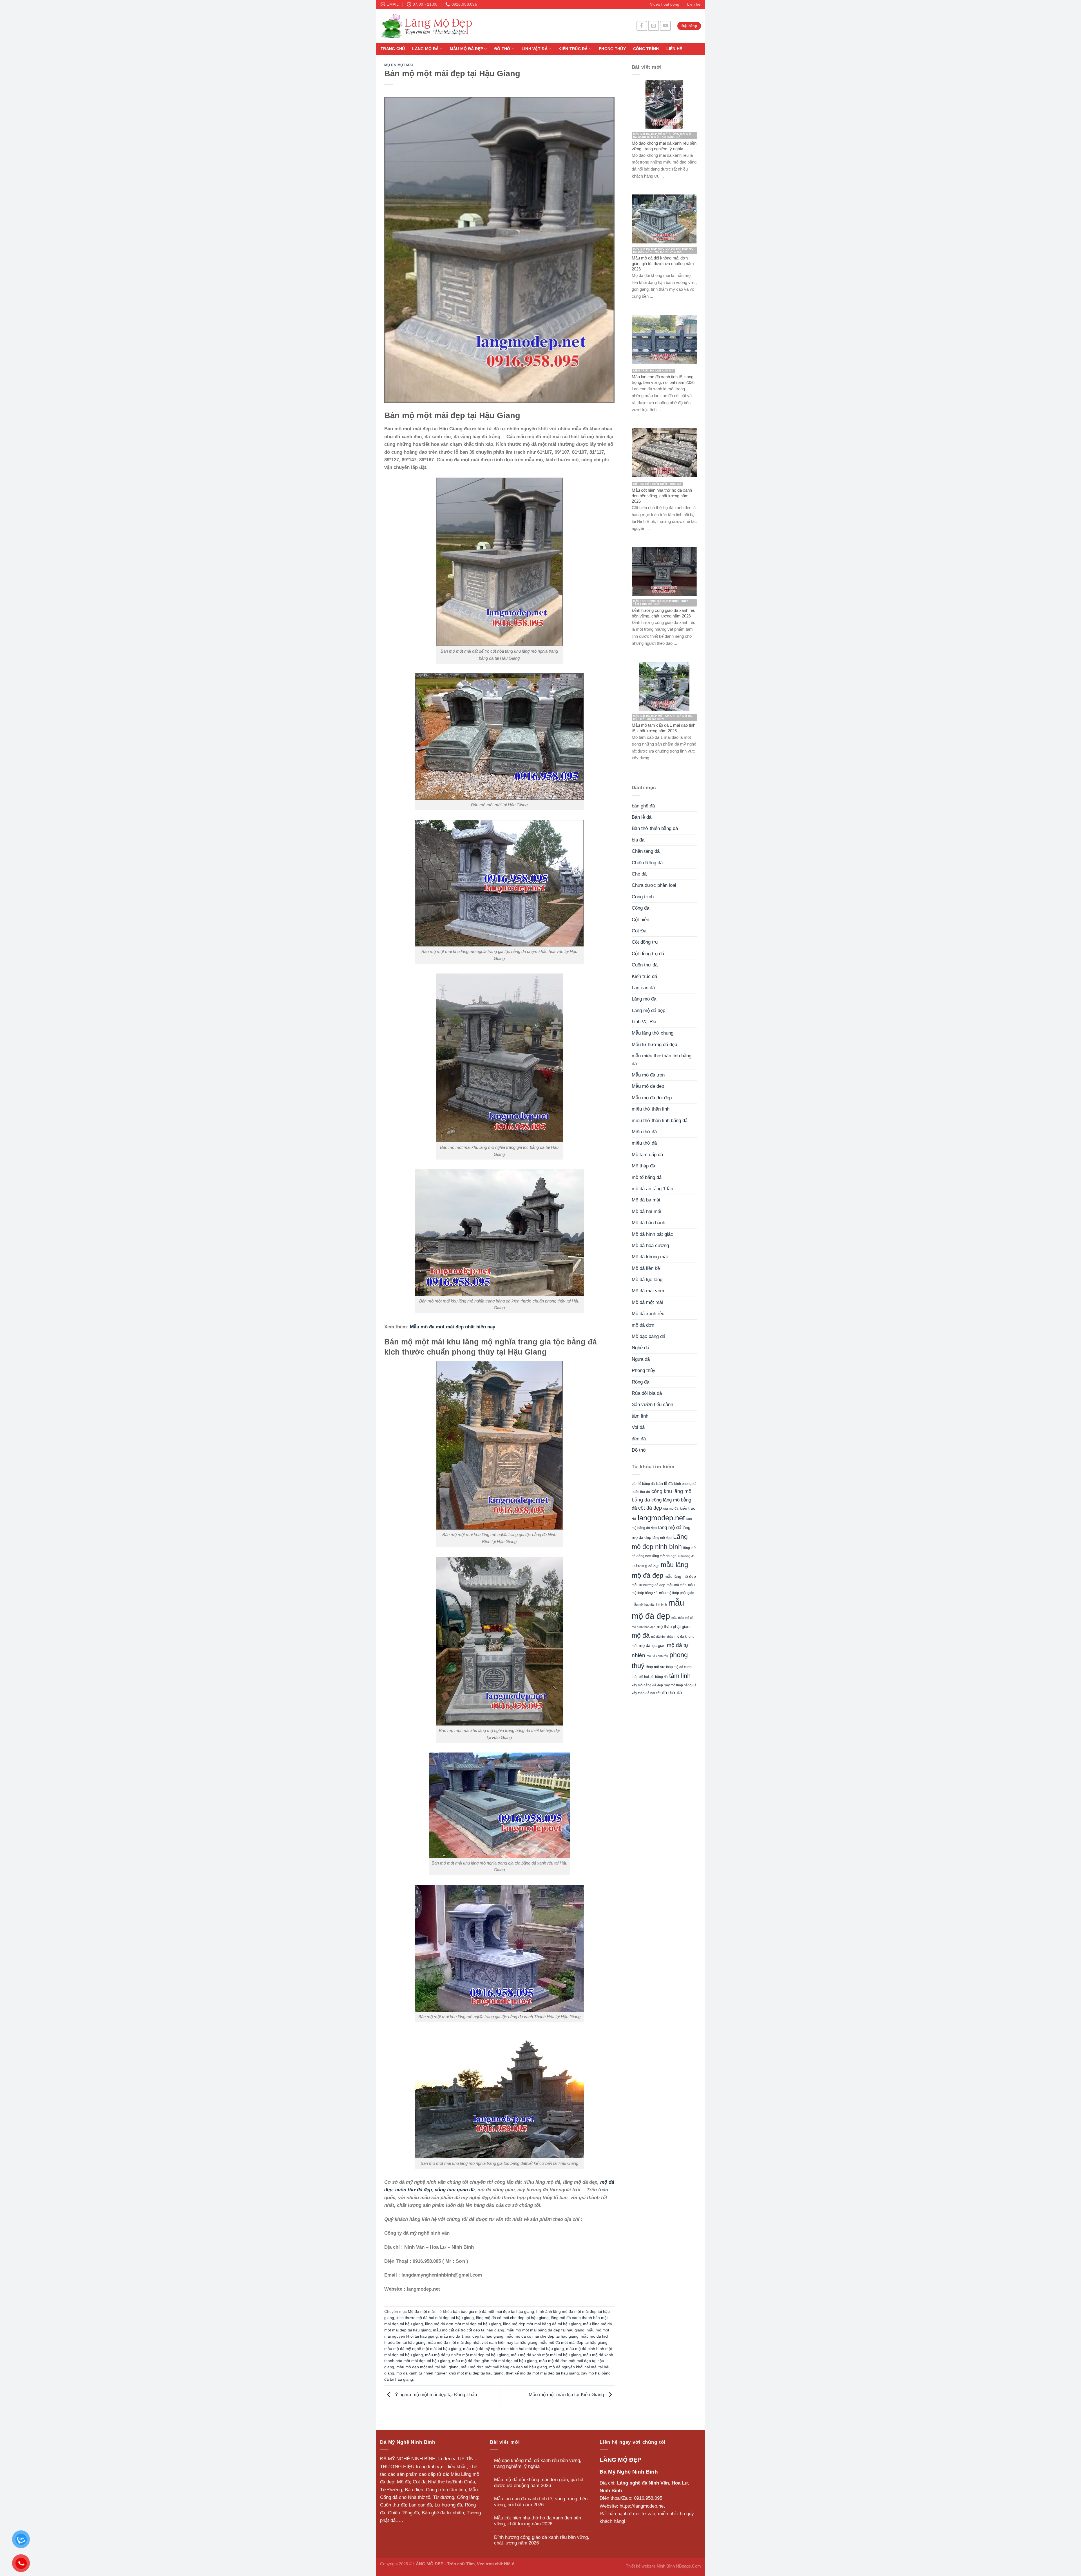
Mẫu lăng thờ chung (653, 1033)
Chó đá (639, 874)
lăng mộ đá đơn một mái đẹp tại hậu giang (463, 2324)
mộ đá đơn (643, 1325)
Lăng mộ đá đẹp (648, 1011)
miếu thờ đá (644, 1143)
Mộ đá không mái (650, 1257)
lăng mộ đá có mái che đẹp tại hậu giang (512, 2318)
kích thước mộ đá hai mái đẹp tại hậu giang (435, 2318)
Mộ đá (403, 2482)
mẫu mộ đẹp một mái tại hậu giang (427, 2367)
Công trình (646, 49)
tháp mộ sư (655, 1667)
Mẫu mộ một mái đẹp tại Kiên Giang (567, 2395)
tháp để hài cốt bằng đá (650, 1677)
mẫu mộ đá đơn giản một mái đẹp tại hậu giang (494, 2361)
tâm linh (640, 1416)
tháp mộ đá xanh (679, 1667)
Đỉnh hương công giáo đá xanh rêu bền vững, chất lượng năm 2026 (542, 2540)
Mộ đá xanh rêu (648, 1314)
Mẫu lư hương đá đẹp (654, 1045)
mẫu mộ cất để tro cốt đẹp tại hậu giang (469, 2330)
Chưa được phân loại (654, 885)
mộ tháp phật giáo (673, 1627)
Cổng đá (640, 908)
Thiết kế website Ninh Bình (650, 2566)
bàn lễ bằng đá (643, 1484)
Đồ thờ (502, 49)
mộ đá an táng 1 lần (652, 1189)
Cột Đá (639, 931)
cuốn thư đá (641, 1492)
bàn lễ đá (665, 1484)
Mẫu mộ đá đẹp (467, 49)
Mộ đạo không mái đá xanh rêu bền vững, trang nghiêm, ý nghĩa (538, 2463)
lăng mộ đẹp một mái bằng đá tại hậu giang (542, 2324)
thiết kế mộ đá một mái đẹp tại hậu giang (542, 2373)
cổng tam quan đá (455, 2190)
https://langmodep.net (642, 2506)
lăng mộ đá (670, 1528)
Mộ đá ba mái (646, 1200)
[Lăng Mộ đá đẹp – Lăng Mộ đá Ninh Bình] (479, 26)
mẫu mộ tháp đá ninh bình (649, 1604)
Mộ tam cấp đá (647, 1155)
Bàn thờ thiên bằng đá (655, 828)
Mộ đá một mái (399, 65)
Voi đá (638, 1427)
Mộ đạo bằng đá (648, 1336)
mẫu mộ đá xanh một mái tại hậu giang (546, 2355)
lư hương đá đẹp (646, 1566)
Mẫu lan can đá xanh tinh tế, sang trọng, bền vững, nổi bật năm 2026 (541, 2502)
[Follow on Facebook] (642, 26)
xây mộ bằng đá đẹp (647, 1685)
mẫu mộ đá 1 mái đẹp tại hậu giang (472, 2336)
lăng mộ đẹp (662, 1538)
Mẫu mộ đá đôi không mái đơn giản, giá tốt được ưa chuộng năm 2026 (539, 2483)
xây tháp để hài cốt (646, 1693)
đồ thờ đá (672, 1693)
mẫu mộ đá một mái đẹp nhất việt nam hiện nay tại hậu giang (483, 2343)
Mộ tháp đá (643, 1166)
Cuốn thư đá (645, 965)
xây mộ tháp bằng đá (680, 1685)
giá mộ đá (671, 1509)
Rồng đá (640, 1382)
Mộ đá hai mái (646, 1211)
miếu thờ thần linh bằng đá (660, 1121)
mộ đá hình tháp (662, 1637)
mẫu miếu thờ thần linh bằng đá (662, 1060)
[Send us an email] (653, 26)
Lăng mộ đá (425, 49)
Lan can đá (643, 988)
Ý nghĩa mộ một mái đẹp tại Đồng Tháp (435, 2395)
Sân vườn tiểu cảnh (652, 1405)
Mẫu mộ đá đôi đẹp (652, 1098)
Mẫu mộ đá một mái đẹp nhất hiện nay (453, 1327)
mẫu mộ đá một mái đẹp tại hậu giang (574, 2343)
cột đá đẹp (650, 1508)
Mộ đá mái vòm (648, 1291)
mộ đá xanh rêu (657, 1656)
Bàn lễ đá (642, 817)
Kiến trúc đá (573, 49)
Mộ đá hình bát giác (652, 1234)
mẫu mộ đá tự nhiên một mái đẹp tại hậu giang (467, 2355)
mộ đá (641, 1635)
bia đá (638, 840)
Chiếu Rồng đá (647, 863)
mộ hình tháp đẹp (644, 1627)
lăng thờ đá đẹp (664, 1556)
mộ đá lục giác (652, 1645)
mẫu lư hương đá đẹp (648, 1585)
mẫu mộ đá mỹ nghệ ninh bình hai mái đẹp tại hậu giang (513, 2349)
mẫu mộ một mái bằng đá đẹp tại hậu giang (545, 2330)
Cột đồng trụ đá (648, 954)
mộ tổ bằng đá (647, 1177)
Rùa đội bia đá (647, 1393)
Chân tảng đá (646, 851)
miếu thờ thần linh (651, 1109)
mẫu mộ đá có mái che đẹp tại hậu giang (542, 2336)
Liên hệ (694, 4)
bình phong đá (685, 1484)
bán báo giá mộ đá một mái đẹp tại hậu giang (493, 2312)
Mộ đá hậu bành (648, 1223)
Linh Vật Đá (535, 49)
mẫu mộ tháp (677, 1585)
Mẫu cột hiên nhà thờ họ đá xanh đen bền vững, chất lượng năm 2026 (538, 2521)
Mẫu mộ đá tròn (648, 1075)
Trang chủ (393, 49)
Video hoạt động (665, 4)
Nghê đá (640, 1348)
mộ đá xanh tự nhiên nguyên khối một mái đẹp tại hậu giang (450, 2373)
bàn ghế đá (643, 806)
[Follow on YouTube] (665, 26)
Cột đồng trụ (645, 942)
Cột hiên (640, 920)
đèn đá (639, 1439)
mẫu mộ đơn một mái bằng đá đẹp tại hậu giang (504, 2367)
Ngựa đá (641, 1359)
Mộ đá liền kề (646, 1268)
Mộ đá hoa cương (650, 1246)
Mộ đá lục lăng (647, 1280)
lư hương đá (686, 1556)
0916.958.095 (648, 2498)
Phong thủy (612, 49)
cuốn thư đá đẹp (414, 2190)
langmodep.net (661, 1518)
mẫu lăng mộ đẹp (680, 1576)
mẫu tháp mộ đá (682, 1618)
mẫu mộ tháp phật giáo (677, 1593)
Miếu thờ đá (644, 1132)
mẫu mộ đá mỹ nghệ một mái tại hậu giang (423, 2349)
